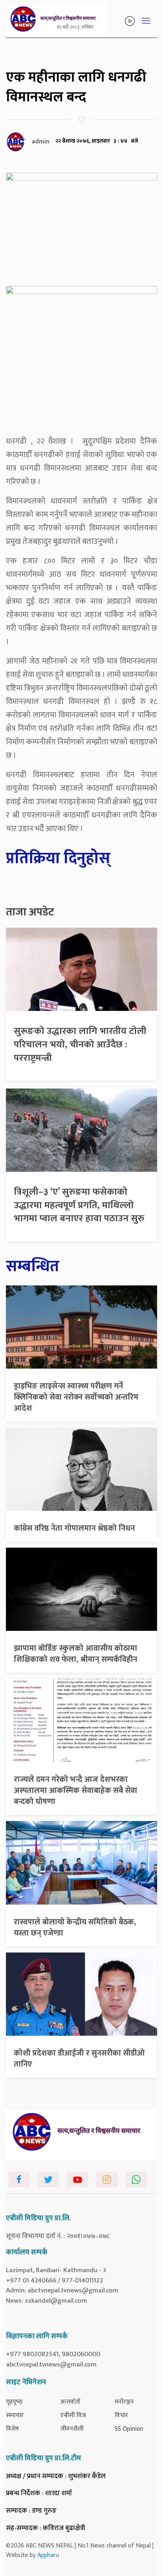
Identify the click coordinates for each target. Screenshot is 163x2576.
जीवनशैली (72, 2429)
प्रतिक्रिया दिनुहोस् (58, 858)
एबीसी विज (73, 2415)
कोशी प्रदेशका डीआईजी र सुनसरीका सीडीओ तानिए (79, 2059)
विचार (121, 2415)
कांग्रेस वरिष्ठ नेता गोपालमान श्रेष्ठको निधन (74, 1528)
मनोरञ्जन (124, 2402)
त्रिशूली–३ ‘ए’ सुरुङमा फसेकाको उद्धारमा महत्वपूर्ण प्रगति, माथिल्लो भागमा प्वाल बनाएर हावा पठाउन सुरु (79, 1205)
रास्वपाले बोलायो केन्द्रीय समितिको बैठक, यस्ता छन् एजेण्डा (75, 1928)
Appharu (48, 2555)
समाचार (15, 2415)
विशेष (12, 2429)
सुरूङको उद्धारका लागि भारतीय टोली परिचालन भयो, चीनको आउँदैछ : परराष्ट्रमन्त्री (80, 1044)
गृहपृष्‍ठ (14, 2402)
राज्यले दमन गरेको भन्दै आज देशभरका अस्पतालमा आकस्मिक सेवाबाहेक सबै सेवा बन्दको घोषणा (76, 1790)
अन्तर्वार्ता (70, 2402)
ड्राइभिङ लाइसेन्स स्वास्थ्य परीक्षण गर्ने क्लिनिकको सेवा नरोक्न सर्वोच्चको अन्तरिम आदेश (76, 1397)
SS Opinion (129, 2429)
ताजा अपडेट (30, 912)
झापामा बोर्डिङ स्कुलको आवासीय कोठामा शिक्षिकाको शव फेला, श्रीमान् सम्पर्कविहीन (76, 1654)
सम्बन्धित (33, 1266)
